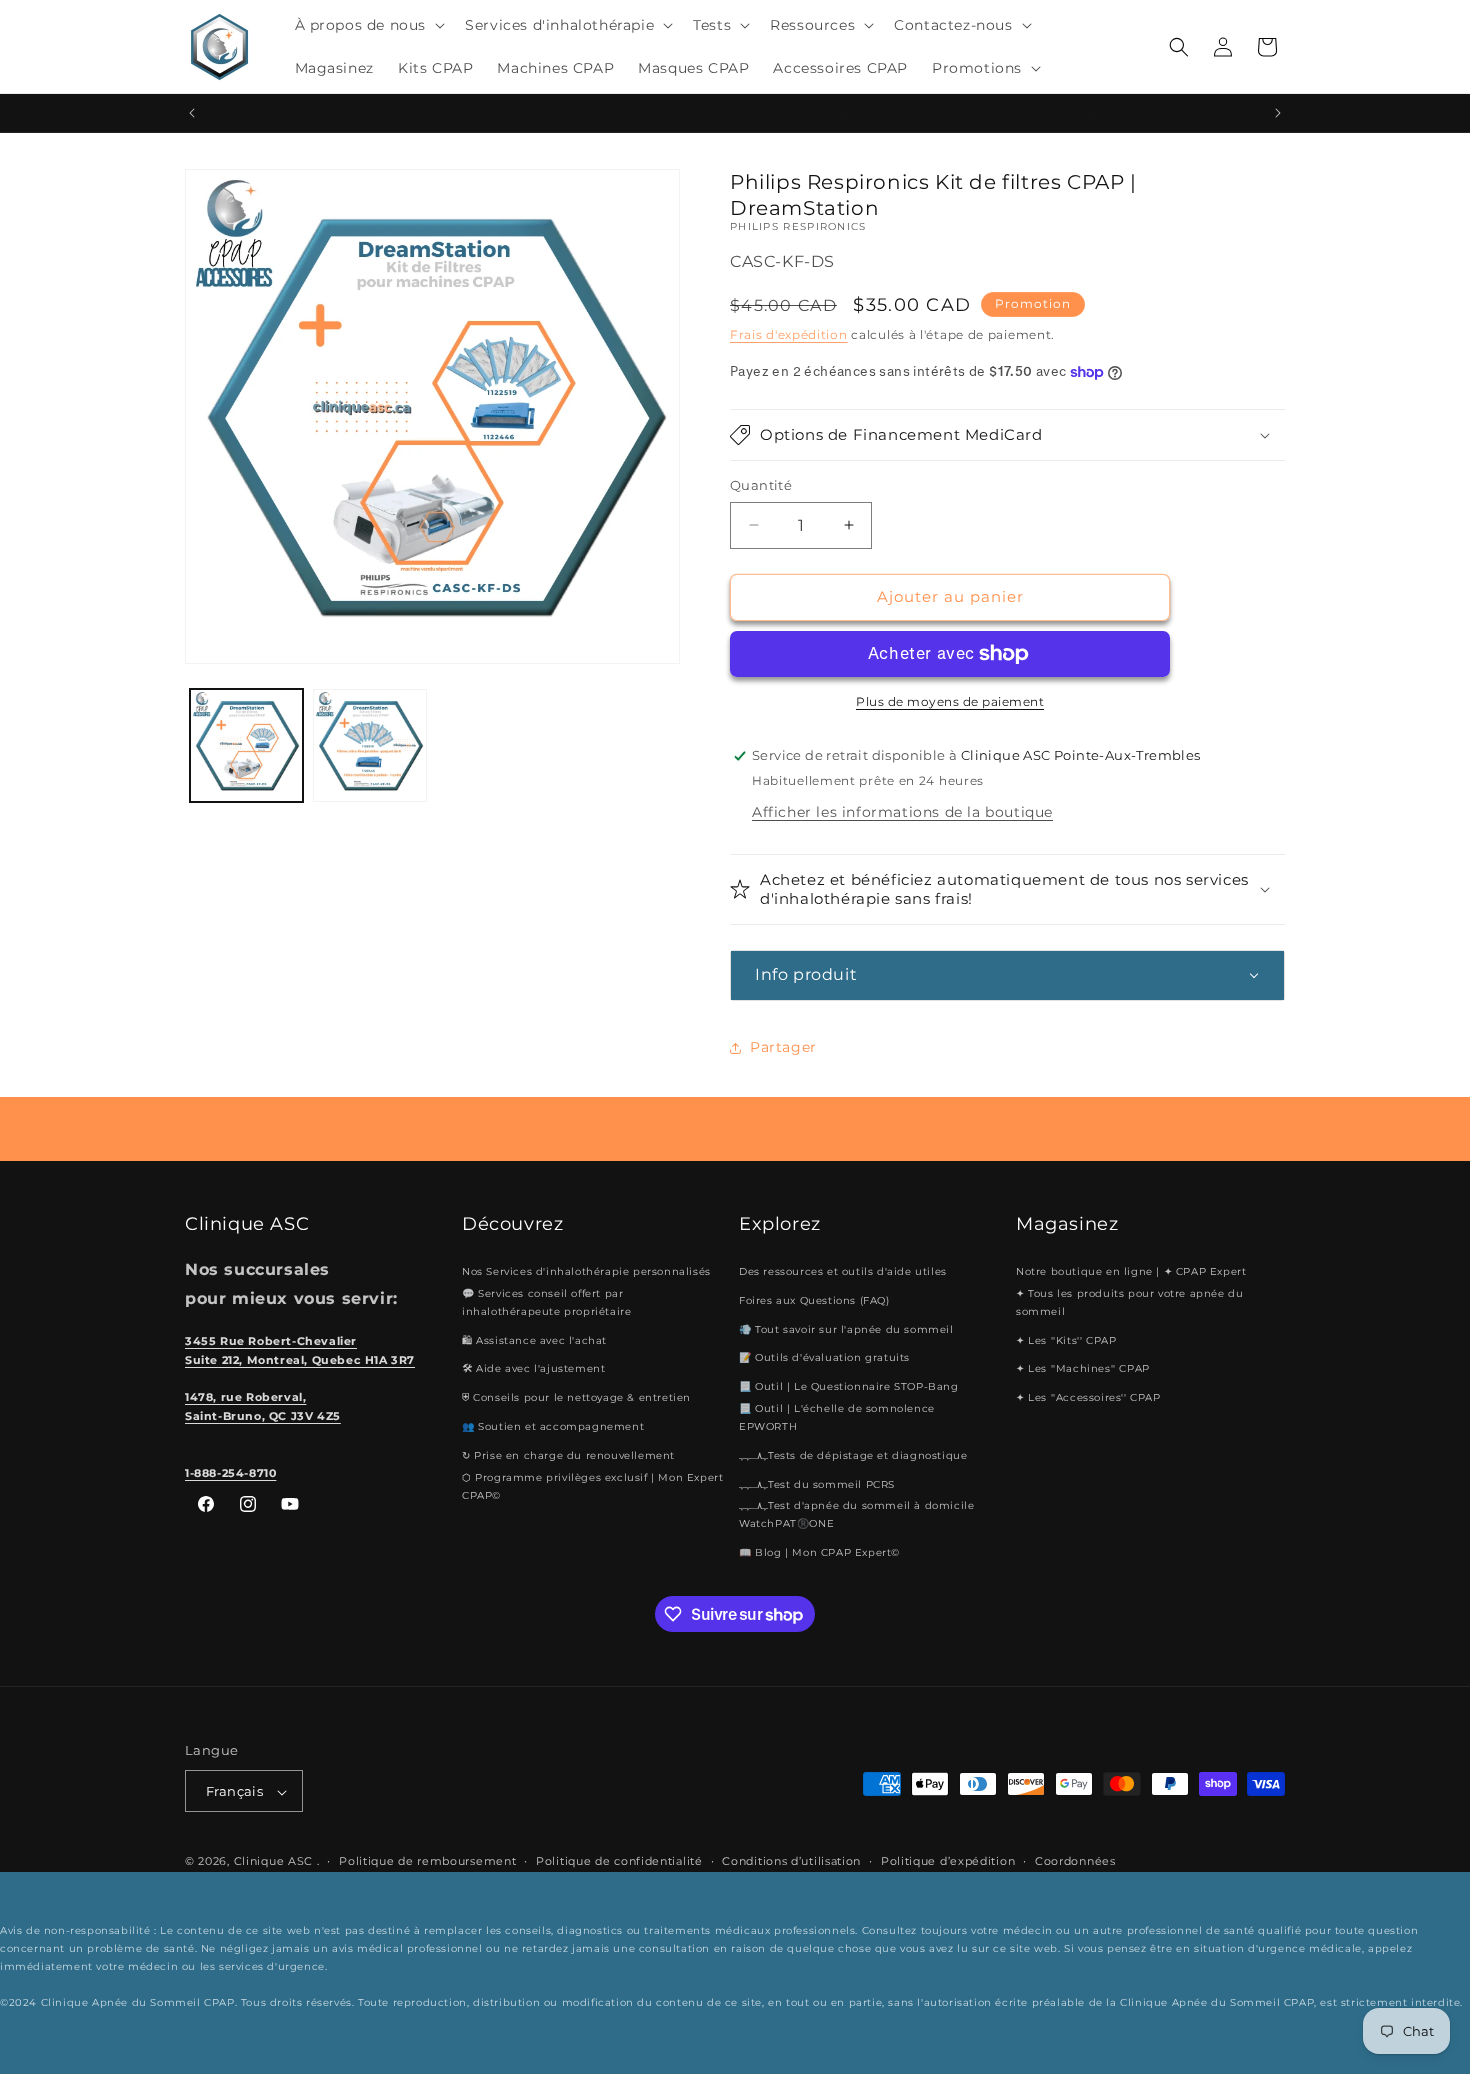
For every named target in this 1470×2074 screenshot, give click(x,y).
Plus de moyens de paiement (950, 701)
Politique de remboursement (427, 1861)
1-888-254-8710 (230, 1473)
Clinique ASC (273, 1862)
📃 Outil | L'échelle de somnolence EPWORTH (837, 1417)
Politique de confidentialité (619, 1861)
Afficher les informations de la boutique (902, 812)
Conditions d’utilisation (791, 1861)
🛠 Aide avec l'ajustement (533, 1369)
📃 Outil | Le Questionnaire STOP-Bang (849, 1386)
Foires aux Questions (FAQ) (814, 1300)
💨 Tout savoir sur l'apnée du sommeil (846, 1329)
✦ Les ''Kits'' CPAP (1066, 1340)
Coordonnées (1075, 1861)
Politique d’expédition (948, 1861)
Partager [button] (783, 1047)
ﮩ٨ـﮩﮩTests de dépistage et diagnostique (853, 1455)
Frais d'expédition (789, 334)
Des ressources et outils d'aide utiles (843, 1271)
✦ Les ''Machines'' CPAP (1083, 1369)
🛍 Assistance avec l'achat (534, 1340)
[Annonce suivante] (1278, 113)
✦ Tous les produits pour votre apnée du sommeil (1129, 1302)
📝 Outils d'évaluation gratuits (824, 1358)
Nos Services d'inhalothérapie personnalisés (586, 1271)
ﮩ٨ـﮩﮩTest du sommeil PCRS (817, 1484)
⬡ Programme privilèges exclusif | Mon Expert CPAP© (592, 1486)
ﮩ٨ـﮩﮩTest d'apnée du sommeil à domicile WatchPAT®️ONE (856, 1515)
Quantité (761, 485)
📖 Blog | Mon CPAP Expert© (819, 1552)
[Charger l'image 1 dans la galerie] (246, 745)
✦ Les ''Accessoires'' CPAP (1088, 1397)
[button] (368, 25)
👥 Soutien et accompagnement (553, 1426)
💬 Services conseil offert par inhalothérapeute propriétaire (546, 1302)
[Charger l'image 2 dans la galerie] (369, 745)
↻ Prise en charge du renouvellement (568, 1455)
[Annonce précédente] (192, 113)
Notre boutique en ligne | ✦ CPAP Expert (1131, 1271)
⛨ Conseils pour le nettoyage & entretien (576, 1397)
